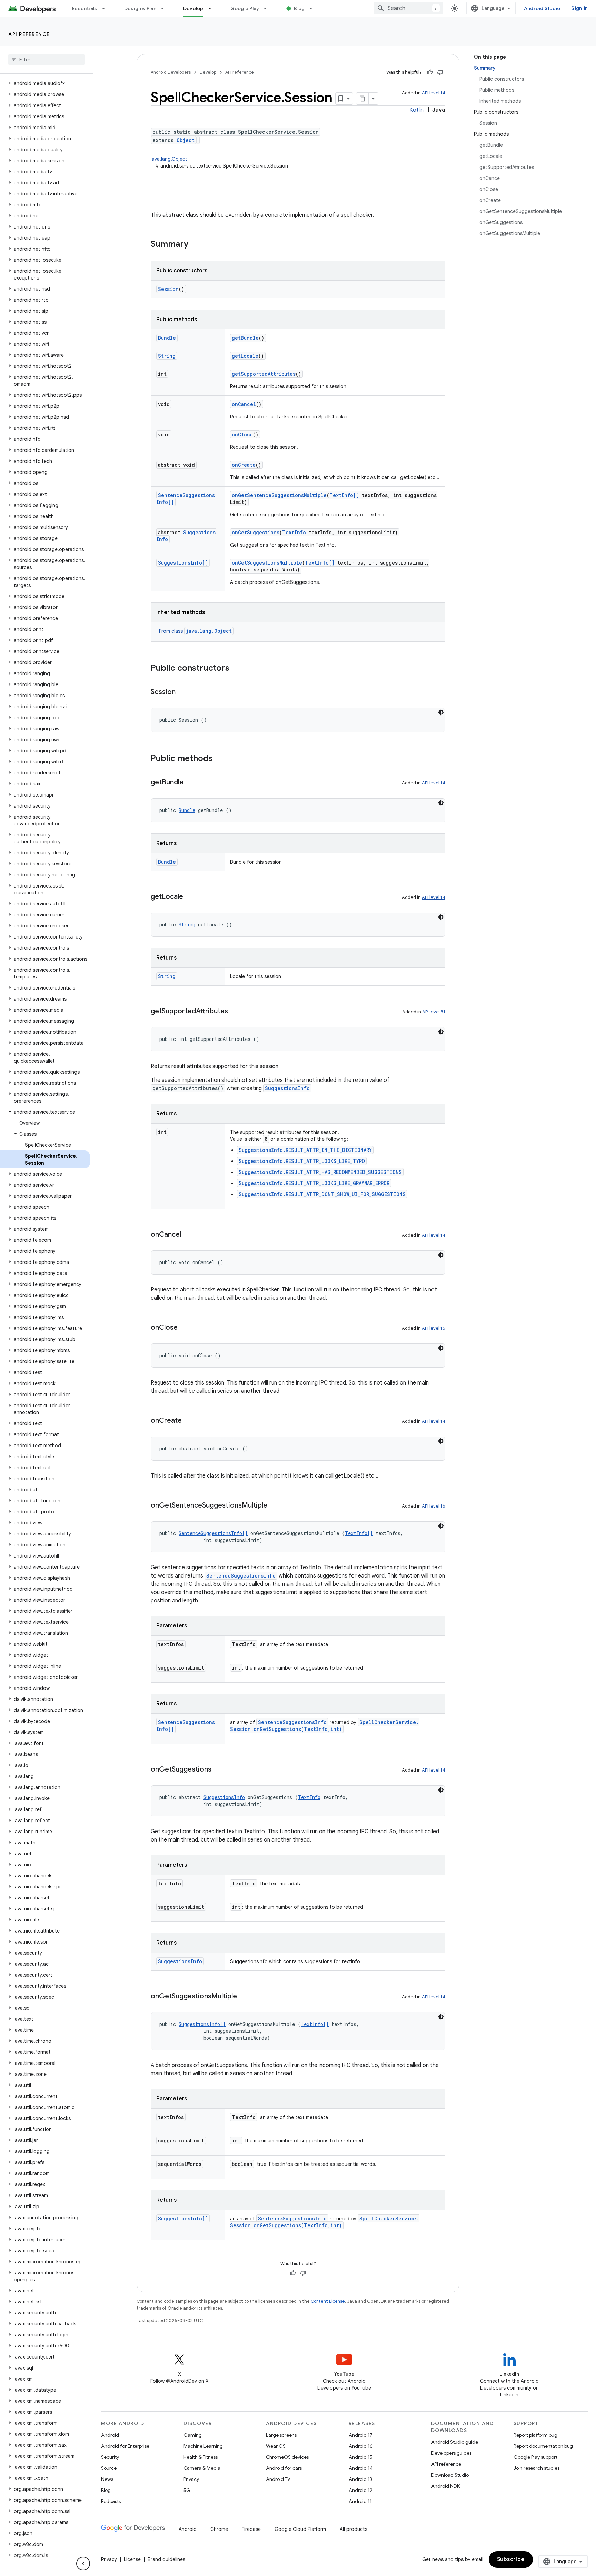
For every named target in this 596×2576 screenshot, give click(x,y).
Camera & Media (202, 2468)
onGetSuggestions (256, 532)
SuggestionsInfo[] (183, 563)
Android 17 (361, 2435)
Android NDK (445, 2486)
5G (187, 2490)
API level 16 (434, 1506)
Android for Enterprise (125, 2446)
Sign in (579, 8)
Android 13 (360, 2479)
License (132, 2559)
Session (168, 289)
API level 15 (434, 1328)
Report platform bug (535, 2435)
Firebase (251, 2529)
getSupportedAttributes (264, 374)
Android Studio (542, 8)
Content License (328, 2301)
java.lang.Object (169, 159)
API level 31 (434, 1012)
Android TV (278, 2479)
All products (354, 2529)
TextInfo (294, 532)
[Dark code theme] (441, 712)
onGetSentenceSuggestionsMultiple (279, 495)
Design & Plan (140, 8)
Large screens (281, 2435)
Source (109, 2468)
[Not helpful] (440, 72)
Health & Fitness (201, 2457)
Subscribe (511, 2559)
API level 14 (434, 93)
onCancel (244, 404)
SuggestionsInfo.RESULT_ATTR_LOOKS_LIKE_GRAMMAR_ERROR (314, 1183)
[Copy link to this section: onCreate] (189, 1421)
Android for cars (284, 2468)
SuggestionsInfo (287, 1088)
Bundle (167, 338)
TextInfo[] (344, 495)
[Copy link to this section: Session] (182, 692)
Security (110, 2457)
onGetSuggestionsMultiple (267, 563)
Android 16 (361, 2446)
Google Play (245, 8)
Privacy (191, 2479)
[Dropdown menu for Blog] (314, 8)
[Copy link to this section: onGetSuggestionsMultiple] (244, 1997)
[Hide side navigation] (83, 2564)
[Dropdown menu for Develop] (213, 8)
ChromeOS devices (287, 2457)
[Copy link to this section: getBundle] (190, 783)
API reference (29, 34)
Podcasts (111, 2501)
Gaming (193, 2435)
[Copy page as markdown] (362, 99)
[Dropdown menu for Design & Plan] (166, 8)
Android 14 (361, 2468)
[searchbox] (46, 60)
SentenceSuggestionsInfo (241, 1576)
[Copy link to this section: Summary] (195, 245)
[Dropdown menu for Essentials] (107, 8)
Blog (299, 8)
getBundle (245, 338)
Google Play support (535, 2457)
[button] (45, 83)
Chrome (219, 2529)
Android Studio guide (455, 2442)
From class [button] (195, 631)
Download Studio (450, 2475)
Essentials (85, 8)
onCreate (244, 465)
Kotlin (416, 110)
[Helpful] (430, 72)
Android (110, 2435)
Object (186, 140)
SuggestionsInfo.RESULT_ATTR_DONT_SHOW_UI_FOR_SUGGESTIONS (322, 1194)
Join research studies (537, 2468)
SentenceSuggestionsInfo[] (213, 1533)
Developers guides (451, 2453)
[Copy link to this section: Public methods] (219, 759)
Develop (193, 8)
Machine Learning (203, 2446)
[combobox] (408, 8)
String (167, 356)
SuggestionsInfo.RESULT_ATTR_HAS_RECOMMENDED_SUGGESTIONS (320, 1172)
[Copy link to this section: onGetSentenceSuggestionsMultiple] (274, 1506)
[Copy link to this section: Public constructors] (236, 669)
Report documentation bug (543, 2446)
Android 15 (361, 2457)
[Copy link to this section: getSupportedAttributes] (235, 1012)
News (107, 2479)
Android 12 (361, 2490)
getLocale (245, 356)
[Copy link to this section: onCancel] (188, 1235)
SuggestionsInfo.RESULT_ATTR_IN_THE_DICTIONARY (305, 1150)
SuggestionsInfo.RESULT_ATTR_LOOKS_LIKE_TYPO (302, 1161)
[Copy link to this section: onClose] (185, 1328)
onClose (242, 434)
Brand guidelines (166, 2559)
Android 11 (360, 2501)
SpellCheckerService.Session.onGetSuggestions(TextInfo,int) (324, 1726)
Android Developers (171, 72)
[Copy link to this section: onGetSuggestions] (218, 1770)
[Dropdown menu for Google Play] (268, 8)
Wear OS (276, 2446)
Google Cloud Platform (300, 2529)
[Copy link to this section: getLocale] (190, 897)
